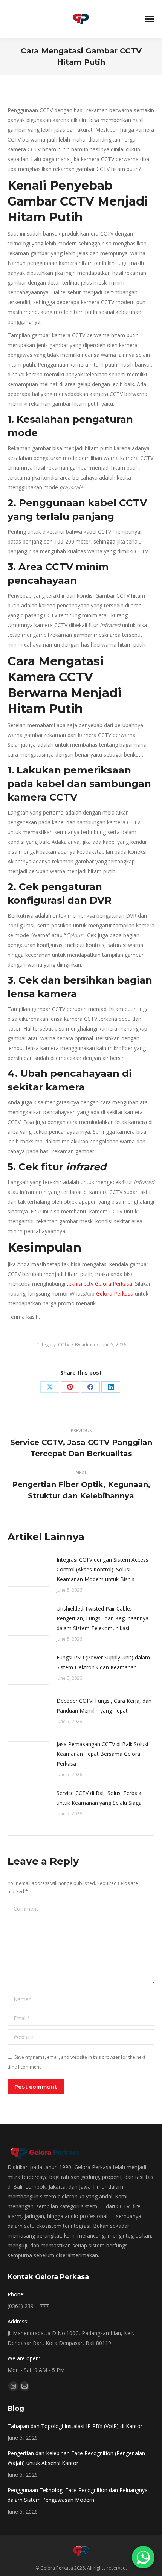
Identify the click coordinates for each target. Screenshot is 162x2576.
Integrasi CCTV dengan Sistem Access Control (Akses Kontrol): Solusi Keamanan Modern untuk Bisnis (102, 1569)
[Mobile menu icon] (150, 19)
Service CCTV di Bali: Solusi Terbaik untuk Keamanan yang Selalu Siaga (99, 1798)
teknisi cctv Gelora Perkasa (99, 1284)
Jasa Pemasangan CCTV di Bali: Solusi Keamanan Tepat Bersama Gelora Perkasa (102, 1754)
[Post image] (28, 1572)
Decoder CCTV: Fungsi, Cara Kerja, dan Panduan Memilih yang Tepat (104, 1706)
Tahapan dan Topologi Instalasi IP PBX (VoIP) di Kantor (75, 2426)
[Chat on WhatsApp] (143, 2557)
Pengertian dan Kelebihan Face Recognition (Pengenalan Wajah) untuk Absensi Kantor (76, 2458)
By (85, 1345)
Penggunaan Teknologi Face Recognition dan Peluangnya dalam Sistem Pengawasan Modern (78, 2495)
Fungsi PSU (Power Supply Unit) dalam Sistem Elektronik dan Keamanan (103, 1662)
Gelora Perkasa (115, 1293)
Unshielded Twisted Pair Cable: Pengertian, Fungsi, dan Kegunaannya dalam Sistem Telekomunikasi (102, 1618)
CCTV (64, 1345)
